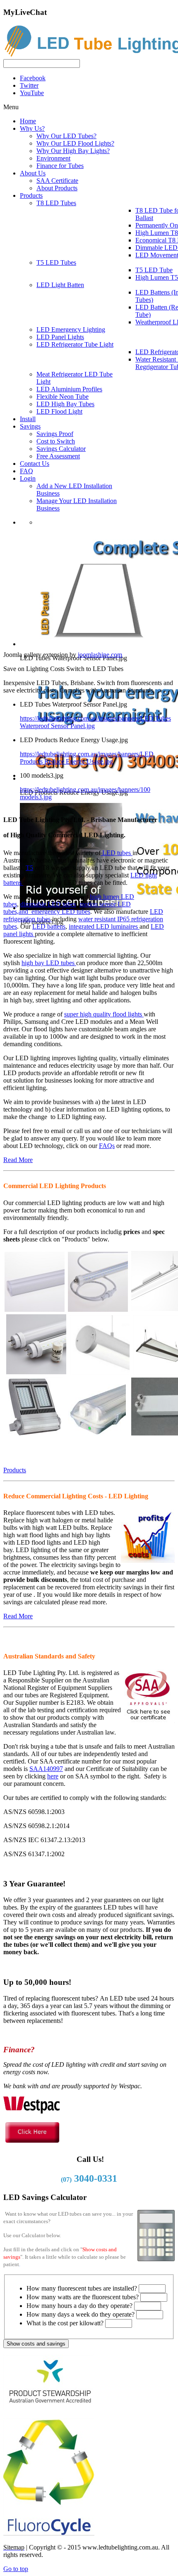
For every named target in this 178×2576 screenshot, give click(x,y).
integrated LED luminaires (104, 926)
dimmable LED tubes (48, 904)
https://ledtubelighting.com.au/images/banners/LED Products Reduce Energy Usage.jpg (87, 758)
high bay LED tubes (49, 963)
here (53, 1776)
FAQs (107, 1146)
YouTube (32, 93)
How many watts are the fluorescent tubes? (83, 2297)
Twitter (29, 85)
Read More (18, 1160)
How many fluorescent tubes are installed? (82, 2288)
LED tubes (117, 853)
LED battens (49, 926)
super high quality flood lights (104, 1014)
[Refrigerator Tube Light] (98, 1308)
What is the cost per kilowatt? (65, 2323)
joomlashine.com (100, 655)
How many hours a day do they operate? (79, 2306)
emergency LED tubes (61, 912)
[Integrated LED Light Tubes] (35, 1308)
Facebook (33, 78)
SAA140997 (46, 1769)
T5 (29, 868)
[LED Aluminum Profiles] (100, 1371)
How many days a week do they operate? (81, 2314)
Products (15, 1470)
